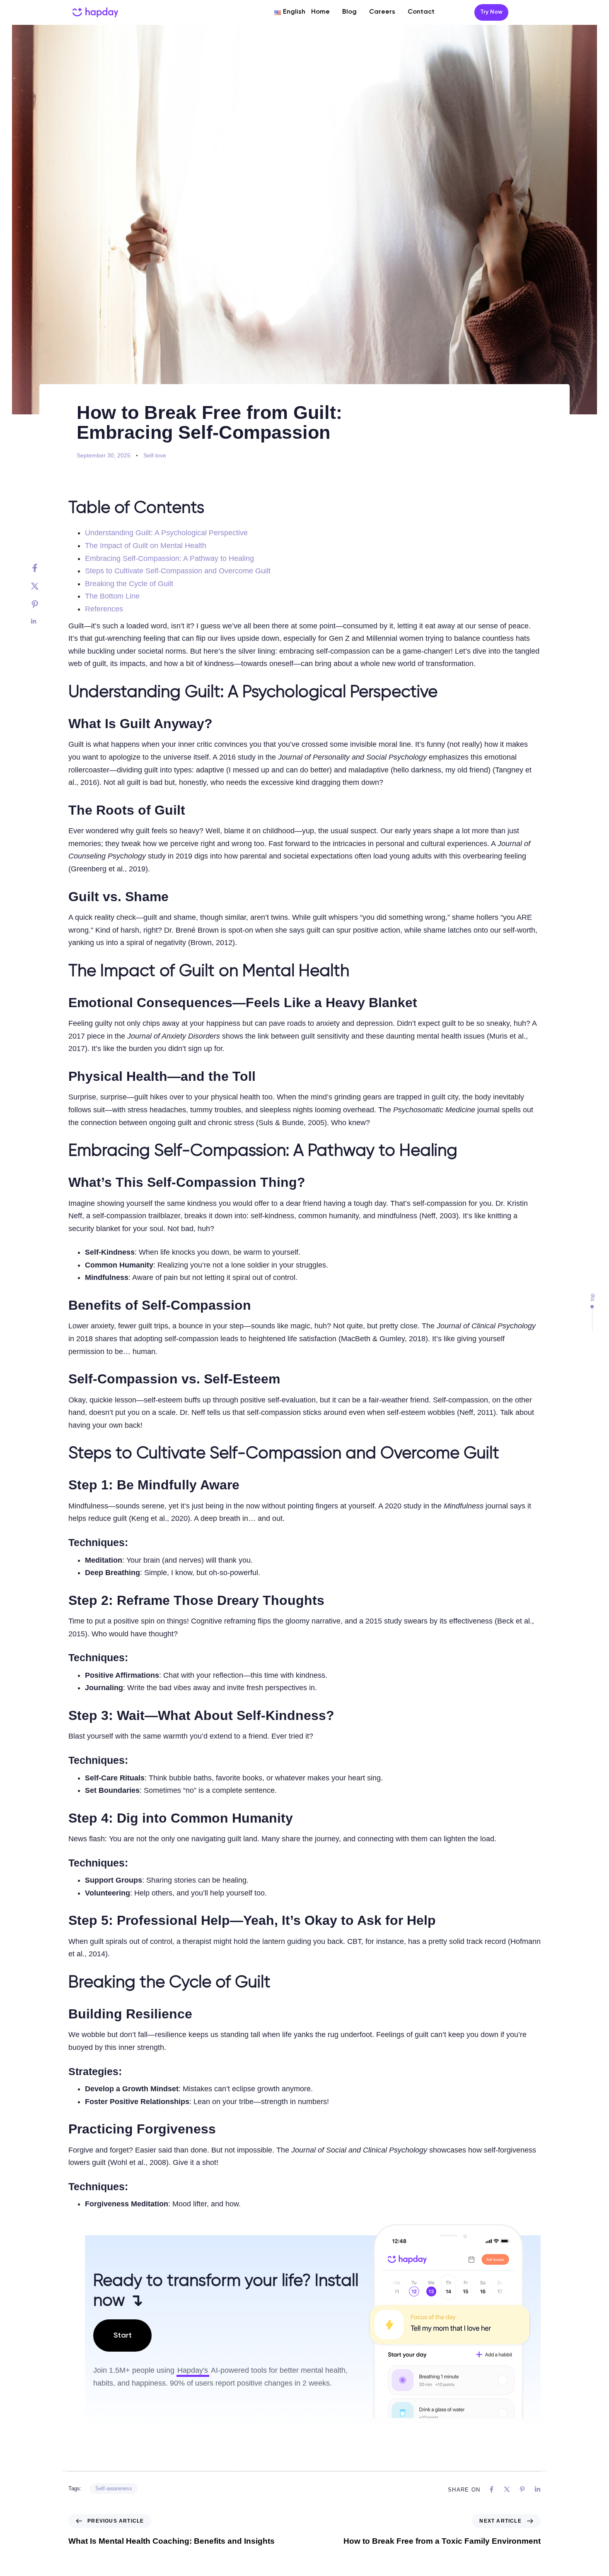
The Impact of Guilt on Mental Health (146, 546)
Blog (349, 12)
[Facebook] (43, 568)
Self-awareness (114, 2488)
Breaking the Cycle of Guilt (129, 584)
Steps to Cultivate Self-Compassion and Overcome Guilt (178, 571)
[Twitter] (43, 586)
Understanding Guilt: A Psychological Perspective (166, 533)
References (104, 609)
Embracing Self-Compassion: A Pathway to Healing (169, 558)
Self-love (155, 455)
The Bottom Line (112, 596)
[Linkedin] (43, 621)
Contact (421, 12)
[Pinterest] (43, 604)
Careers (382, 12)
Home (320, 12)
